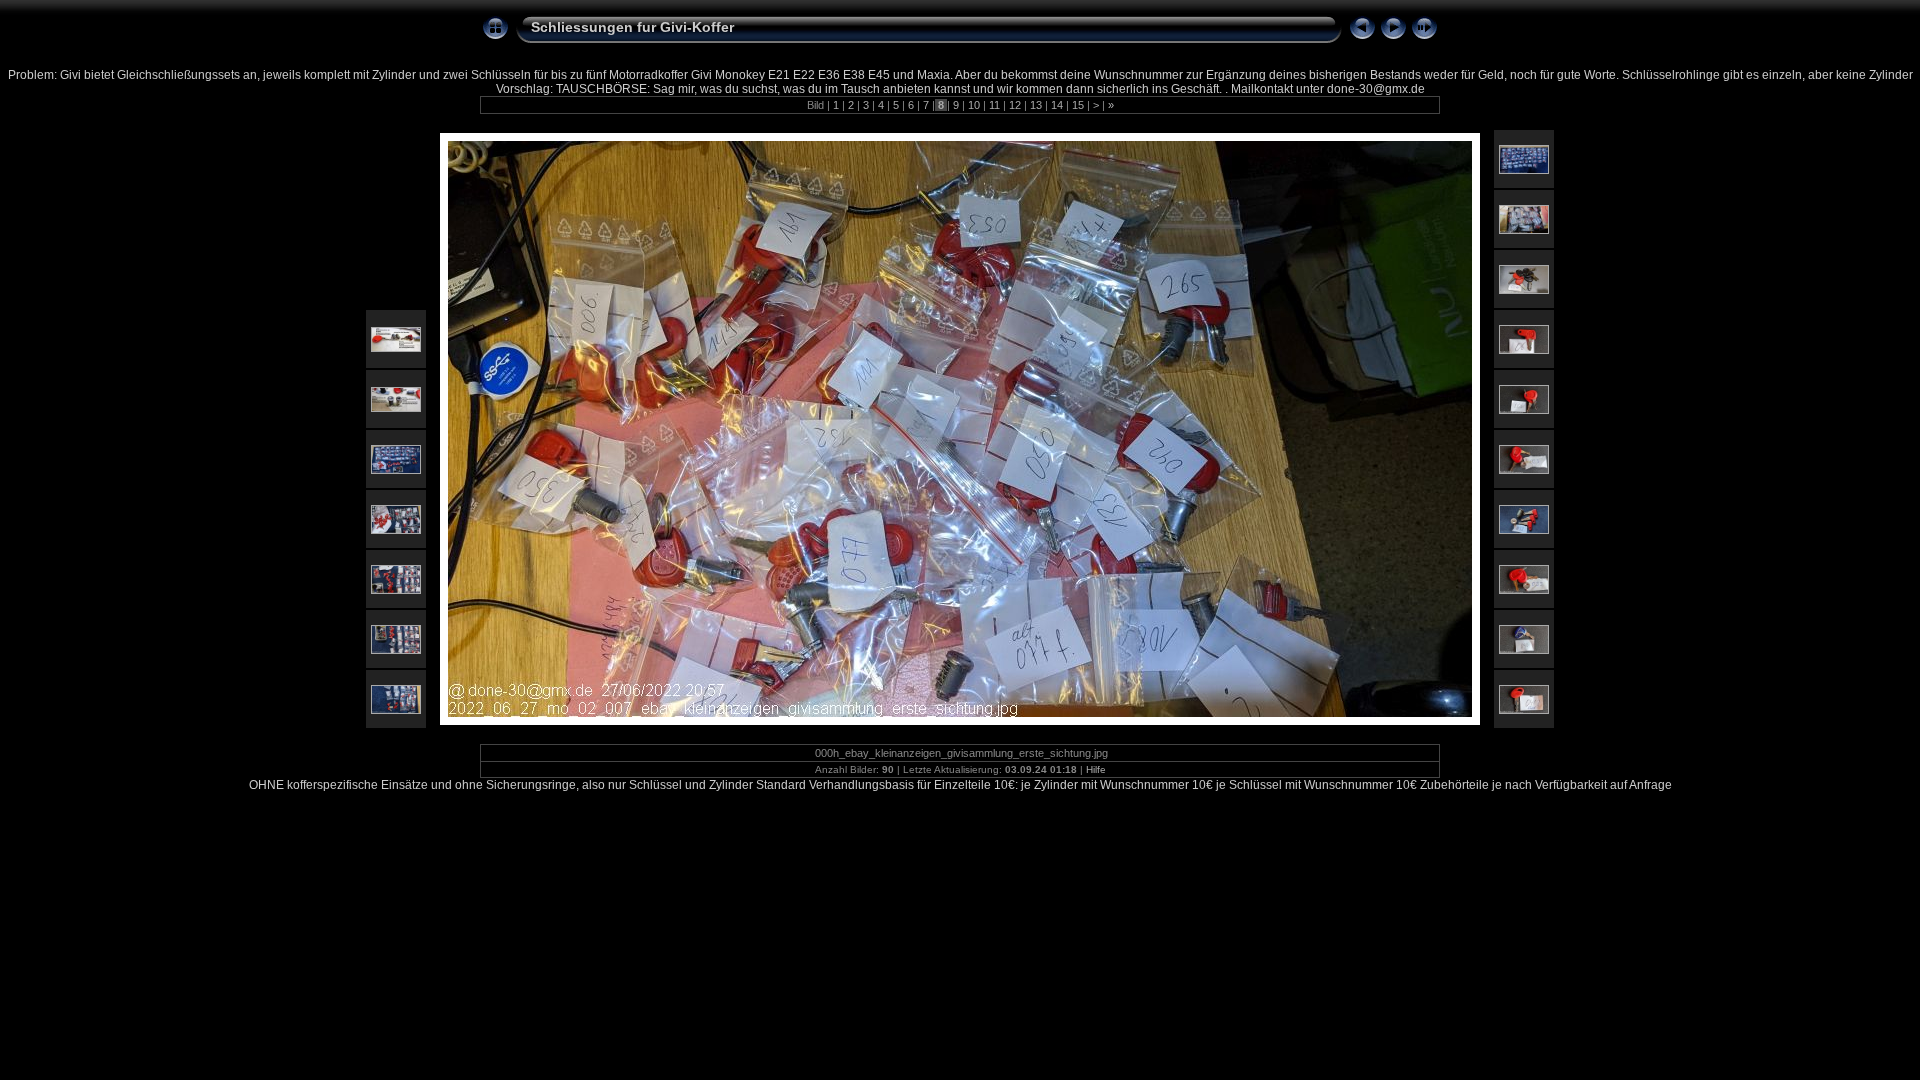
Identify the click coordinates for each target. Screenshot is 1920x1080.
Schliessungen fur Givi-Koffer (632, 27)
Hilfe (1096, 769)
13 (1036, 105)
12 (1015, 105)
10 (974, 105)
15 (1078, 105)
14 (1057, 105)
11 (994, 105)
